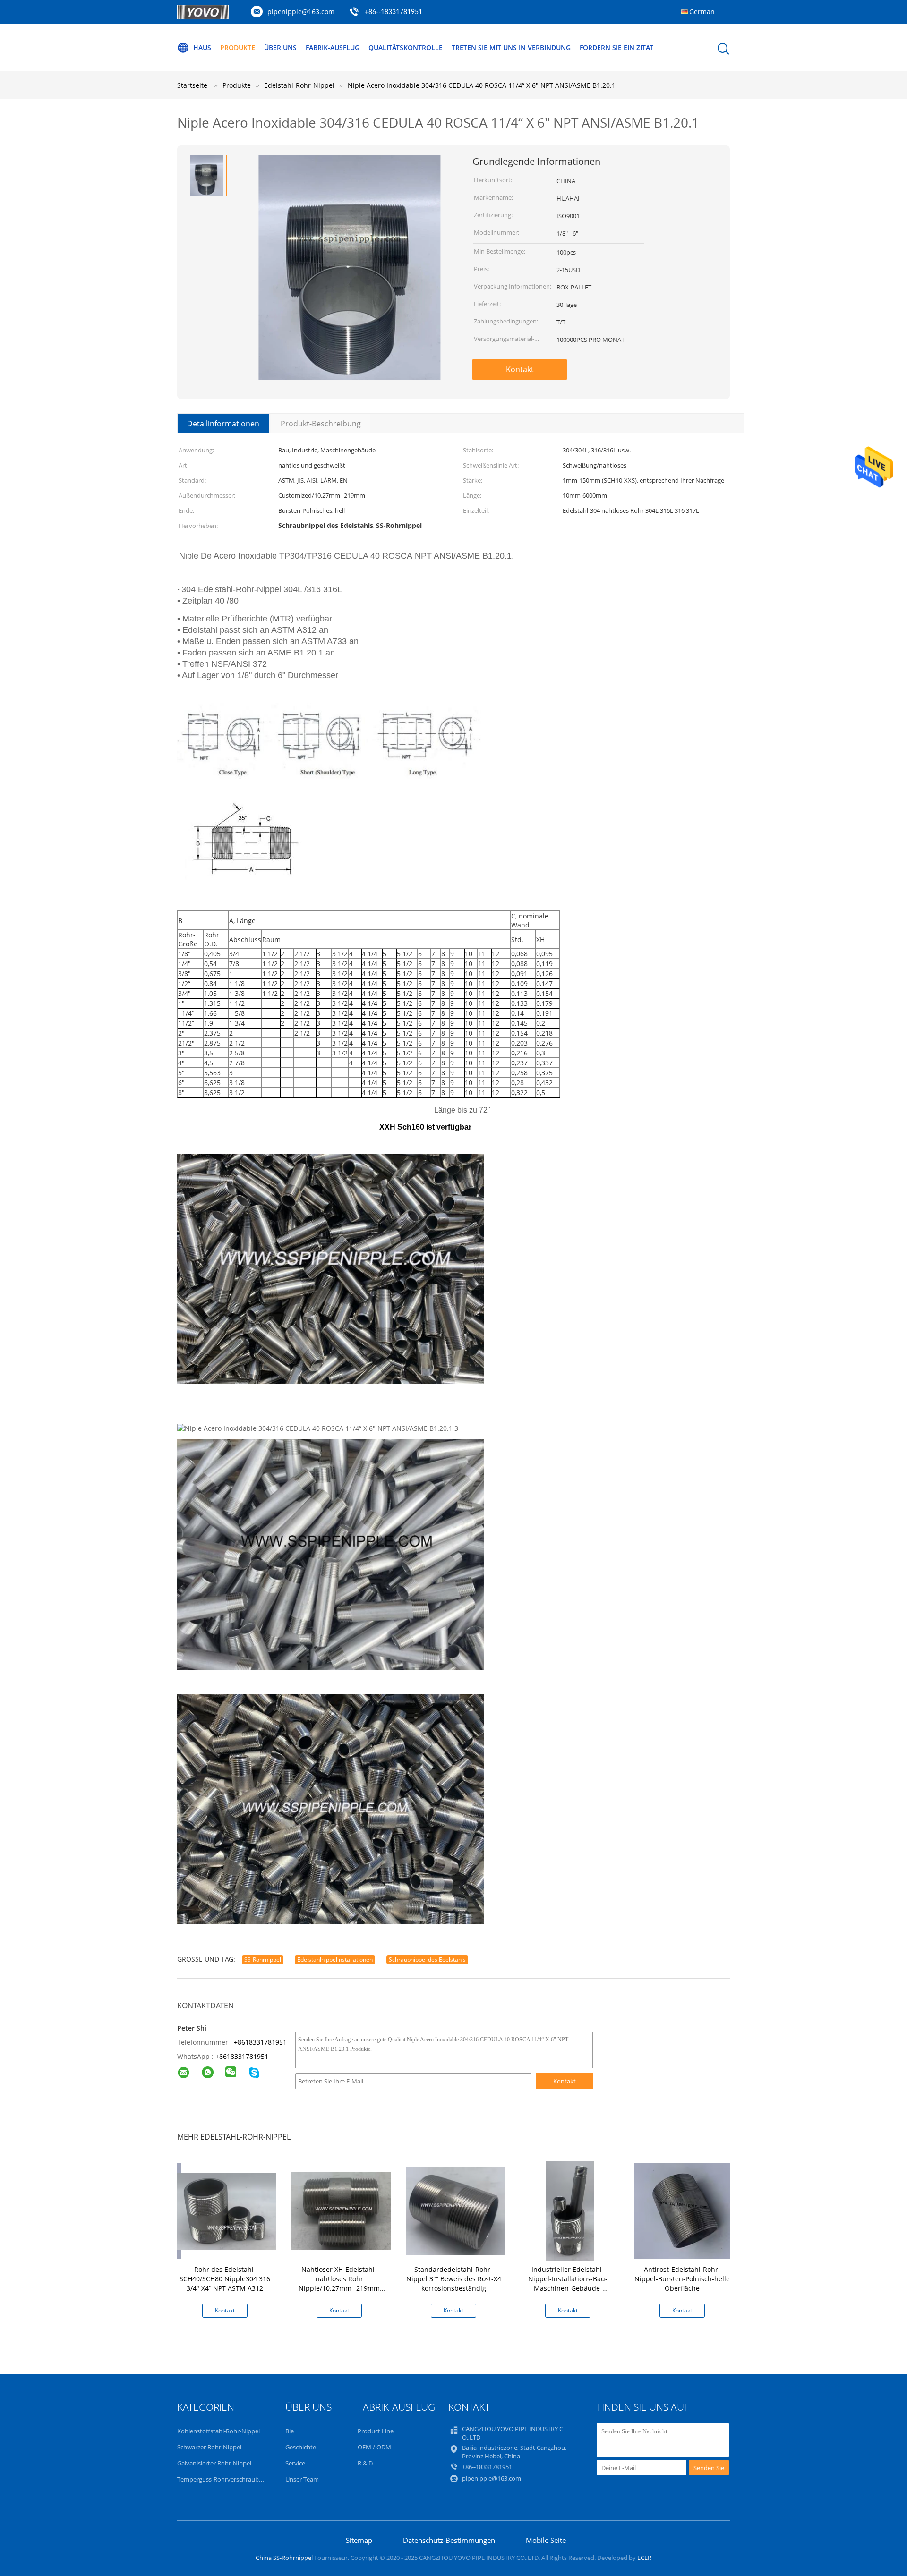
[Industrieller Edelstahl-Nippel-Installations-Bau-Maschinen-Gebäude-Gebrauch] (570, 2210)
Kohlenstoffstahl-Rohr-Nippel (218, 2431)
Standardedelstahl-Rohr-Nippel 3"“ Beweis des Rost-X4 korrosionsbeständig (454, 2279)
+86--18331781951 (394, 12)
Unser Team (302, 2479)
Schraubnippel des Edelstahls (427, 1960)
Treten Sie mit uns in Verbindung (511, 47)
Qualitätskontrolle (406, 47)
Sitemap (359, 2540)
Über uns (280, 47)
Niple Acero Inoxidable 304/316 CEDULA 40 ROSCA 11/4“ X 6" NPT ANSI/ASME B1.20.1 (482, 85)
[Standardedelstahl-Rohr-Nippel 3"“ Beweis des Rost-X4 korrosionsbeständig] (455, 2210)
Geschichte (301, 2447)
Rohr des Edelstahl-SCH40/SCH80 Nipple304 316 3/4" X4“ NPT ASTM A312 (225, 2279)
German (702, 12)
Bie (290, 2431)
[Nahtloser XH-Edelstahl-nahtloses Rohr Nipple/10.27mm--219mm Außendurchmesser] (341, 2210)
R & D (365, 2463)
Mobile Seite (546, 2540)
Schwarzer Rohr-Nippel (209, 2447)
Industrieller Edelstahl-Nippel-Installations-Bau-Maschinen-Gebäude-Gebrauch (568, 2283)
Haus (202, 47)
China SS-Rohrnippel (284, 2558)
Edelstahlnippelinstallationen (335, 1960)
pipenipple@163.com (301, 12)
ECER (644, 2558)
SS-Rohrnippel (263, 1960)
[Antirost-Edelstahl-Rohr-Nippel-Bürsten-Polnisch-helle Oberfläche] (684, 2210)
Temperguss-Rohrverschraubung (223, 2479)
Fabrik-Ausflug (333, 47)
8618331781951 (244, 2056)
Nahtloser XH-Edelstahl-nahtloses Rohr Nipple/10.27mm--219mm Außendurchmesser (339, 2283)
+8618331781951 (260, 2042)
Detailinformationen (223, 424)
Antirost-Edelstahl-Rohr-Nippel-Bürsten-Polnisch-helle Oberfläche (682, 2279)
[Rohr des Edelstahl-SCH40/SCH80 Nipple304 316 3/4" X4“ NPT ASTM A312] (227, 2210)
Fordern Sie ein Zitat (616, 47)
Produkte (238, 47)
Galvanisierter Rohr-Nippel (214, 2463)
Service (295, 2463)
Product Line (376, 2431)
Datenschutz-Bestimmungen (449, 2540)
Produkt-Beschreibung (321, 424)
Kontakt (520, 369)
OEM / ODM (374, 2447)
